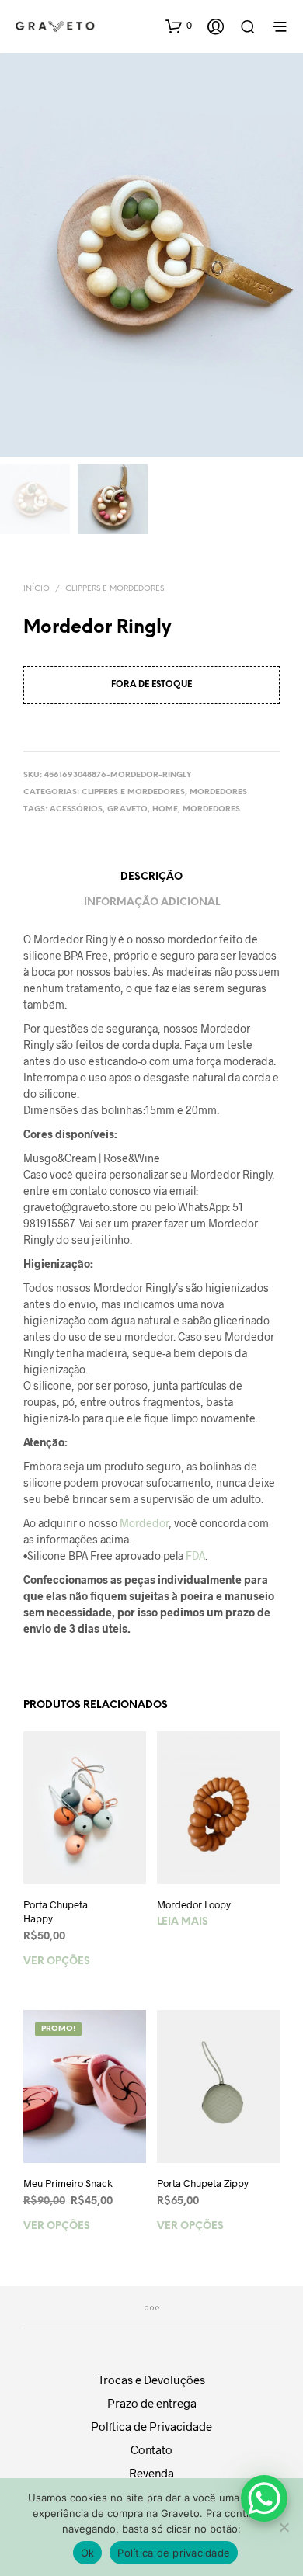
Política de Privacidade (151, 2426)
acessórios (76, 809)
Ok (88, 2553)
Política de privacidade (174, 2553)
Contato (151, 2449)
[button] (179, 26)
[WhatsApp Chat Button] (264, 2498)
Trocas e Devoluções (151, 2380)
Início (37, 589)
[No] (284, 2527)
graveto (127, 809)
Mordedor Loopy (194, 1904)
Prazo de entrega (152, 2403)
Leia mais (183, 1922)
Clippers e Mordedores (115, 589)
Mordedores (218, 792)
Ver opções (57, 1962)
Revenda (151, 2473)
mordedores (211, 809)
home (165, 809)
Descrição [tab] (151, 877)
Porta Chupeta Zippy (203, 2183)
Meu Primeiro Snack (68, 2183)
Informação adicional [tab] (152, 903)
